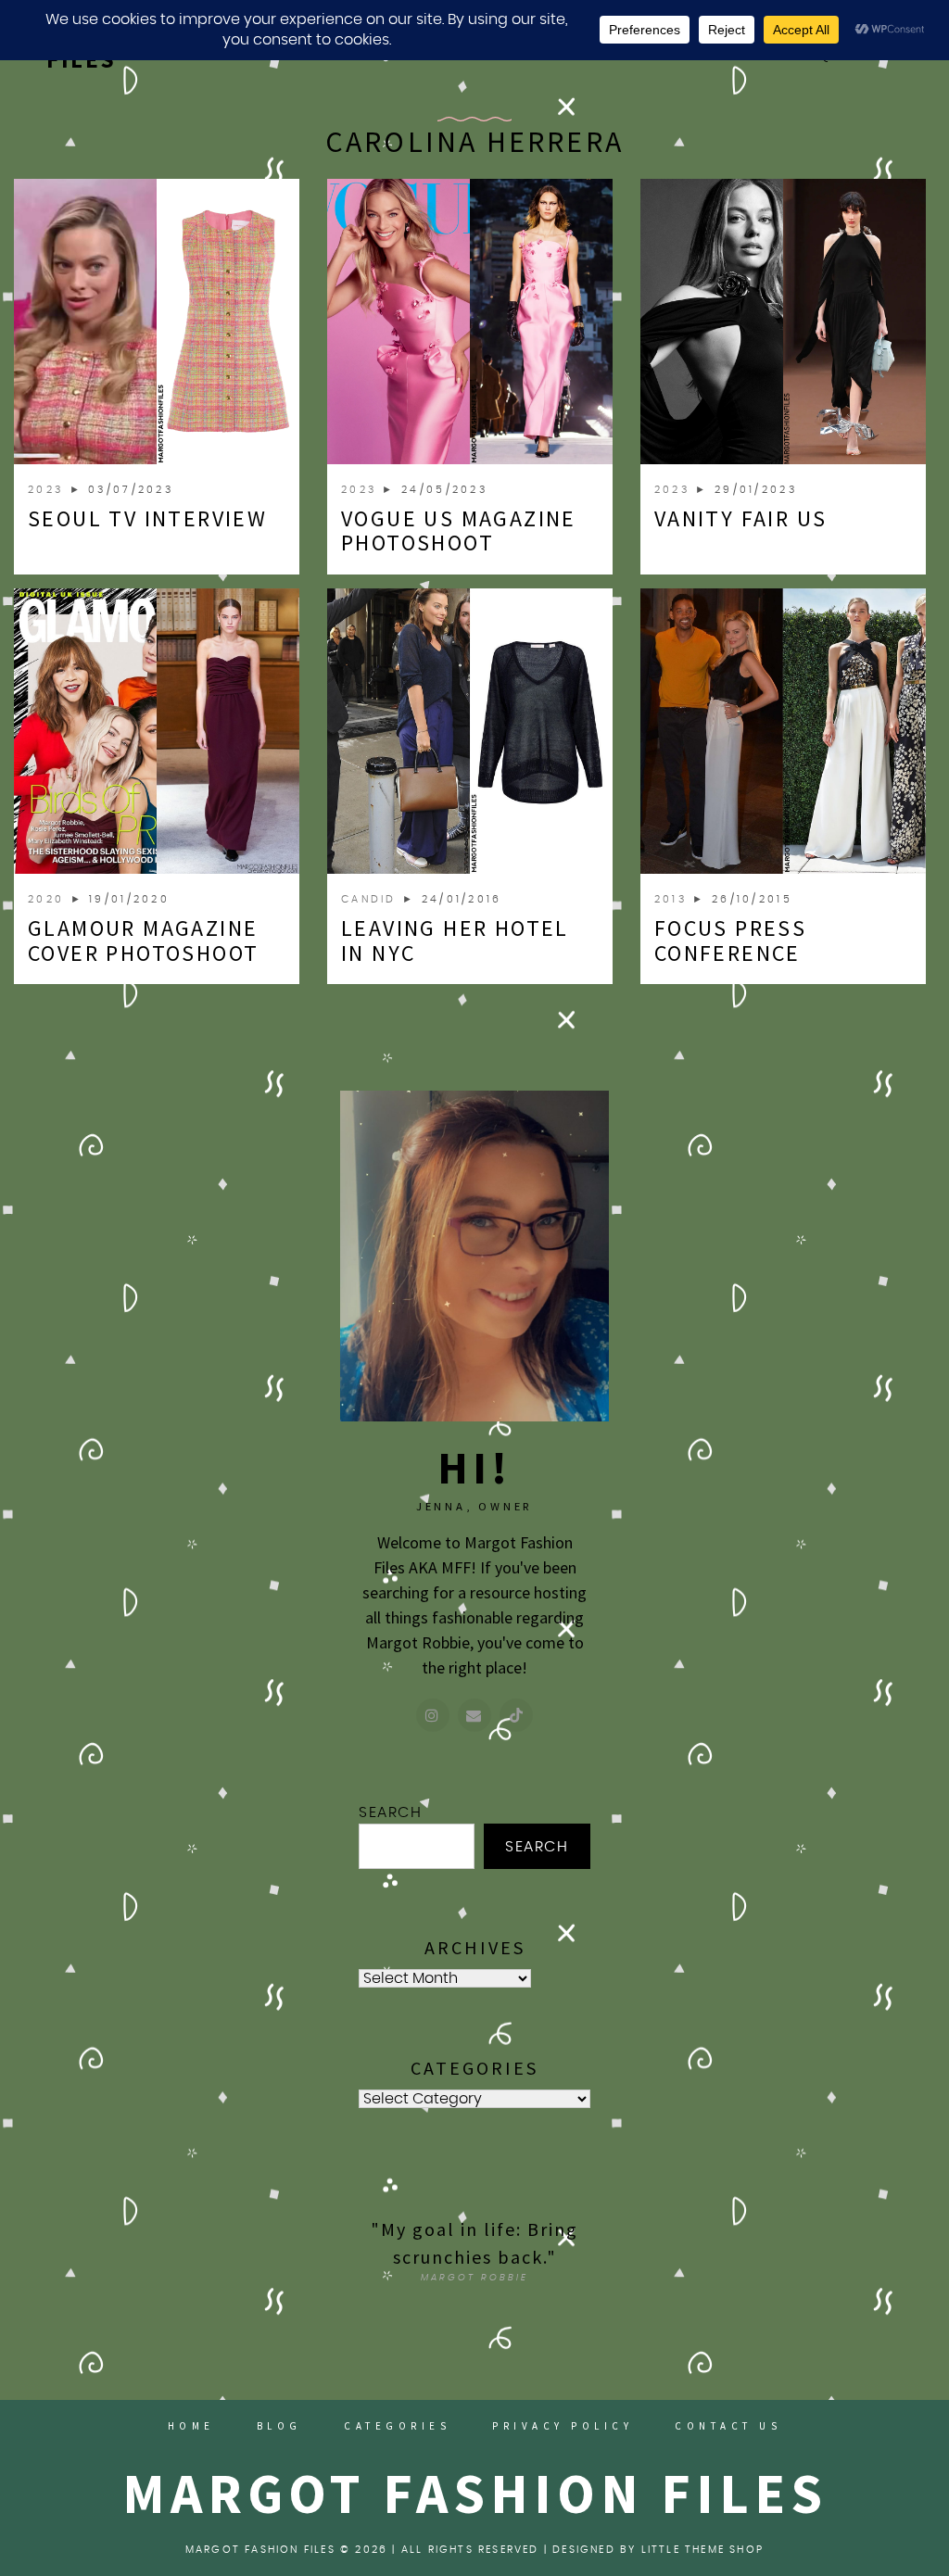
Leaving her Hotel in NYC (455, 940)
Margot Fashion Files (475, 2493)
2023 (49, 490)
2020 (49, 899)
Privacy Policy (563, 2426)
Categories (397, 2426)
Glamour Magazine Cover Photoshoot (143, 940)
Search (391, 1812)
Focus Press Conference (730, 940)
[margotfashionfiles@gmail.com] (474, 1715)
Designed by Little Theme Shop (658, 2550)
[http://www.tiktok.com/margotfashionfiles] (516, 1715)
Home (191, 2426)
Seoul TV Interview (147, 518)
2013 (674, 899)
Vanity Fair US (741, 518)
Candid (372, 899)
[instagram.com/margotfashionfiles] (433, 1715)
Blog (279, 2426)
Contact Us (728, 2426)
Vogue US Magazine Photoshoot (459, 530)
